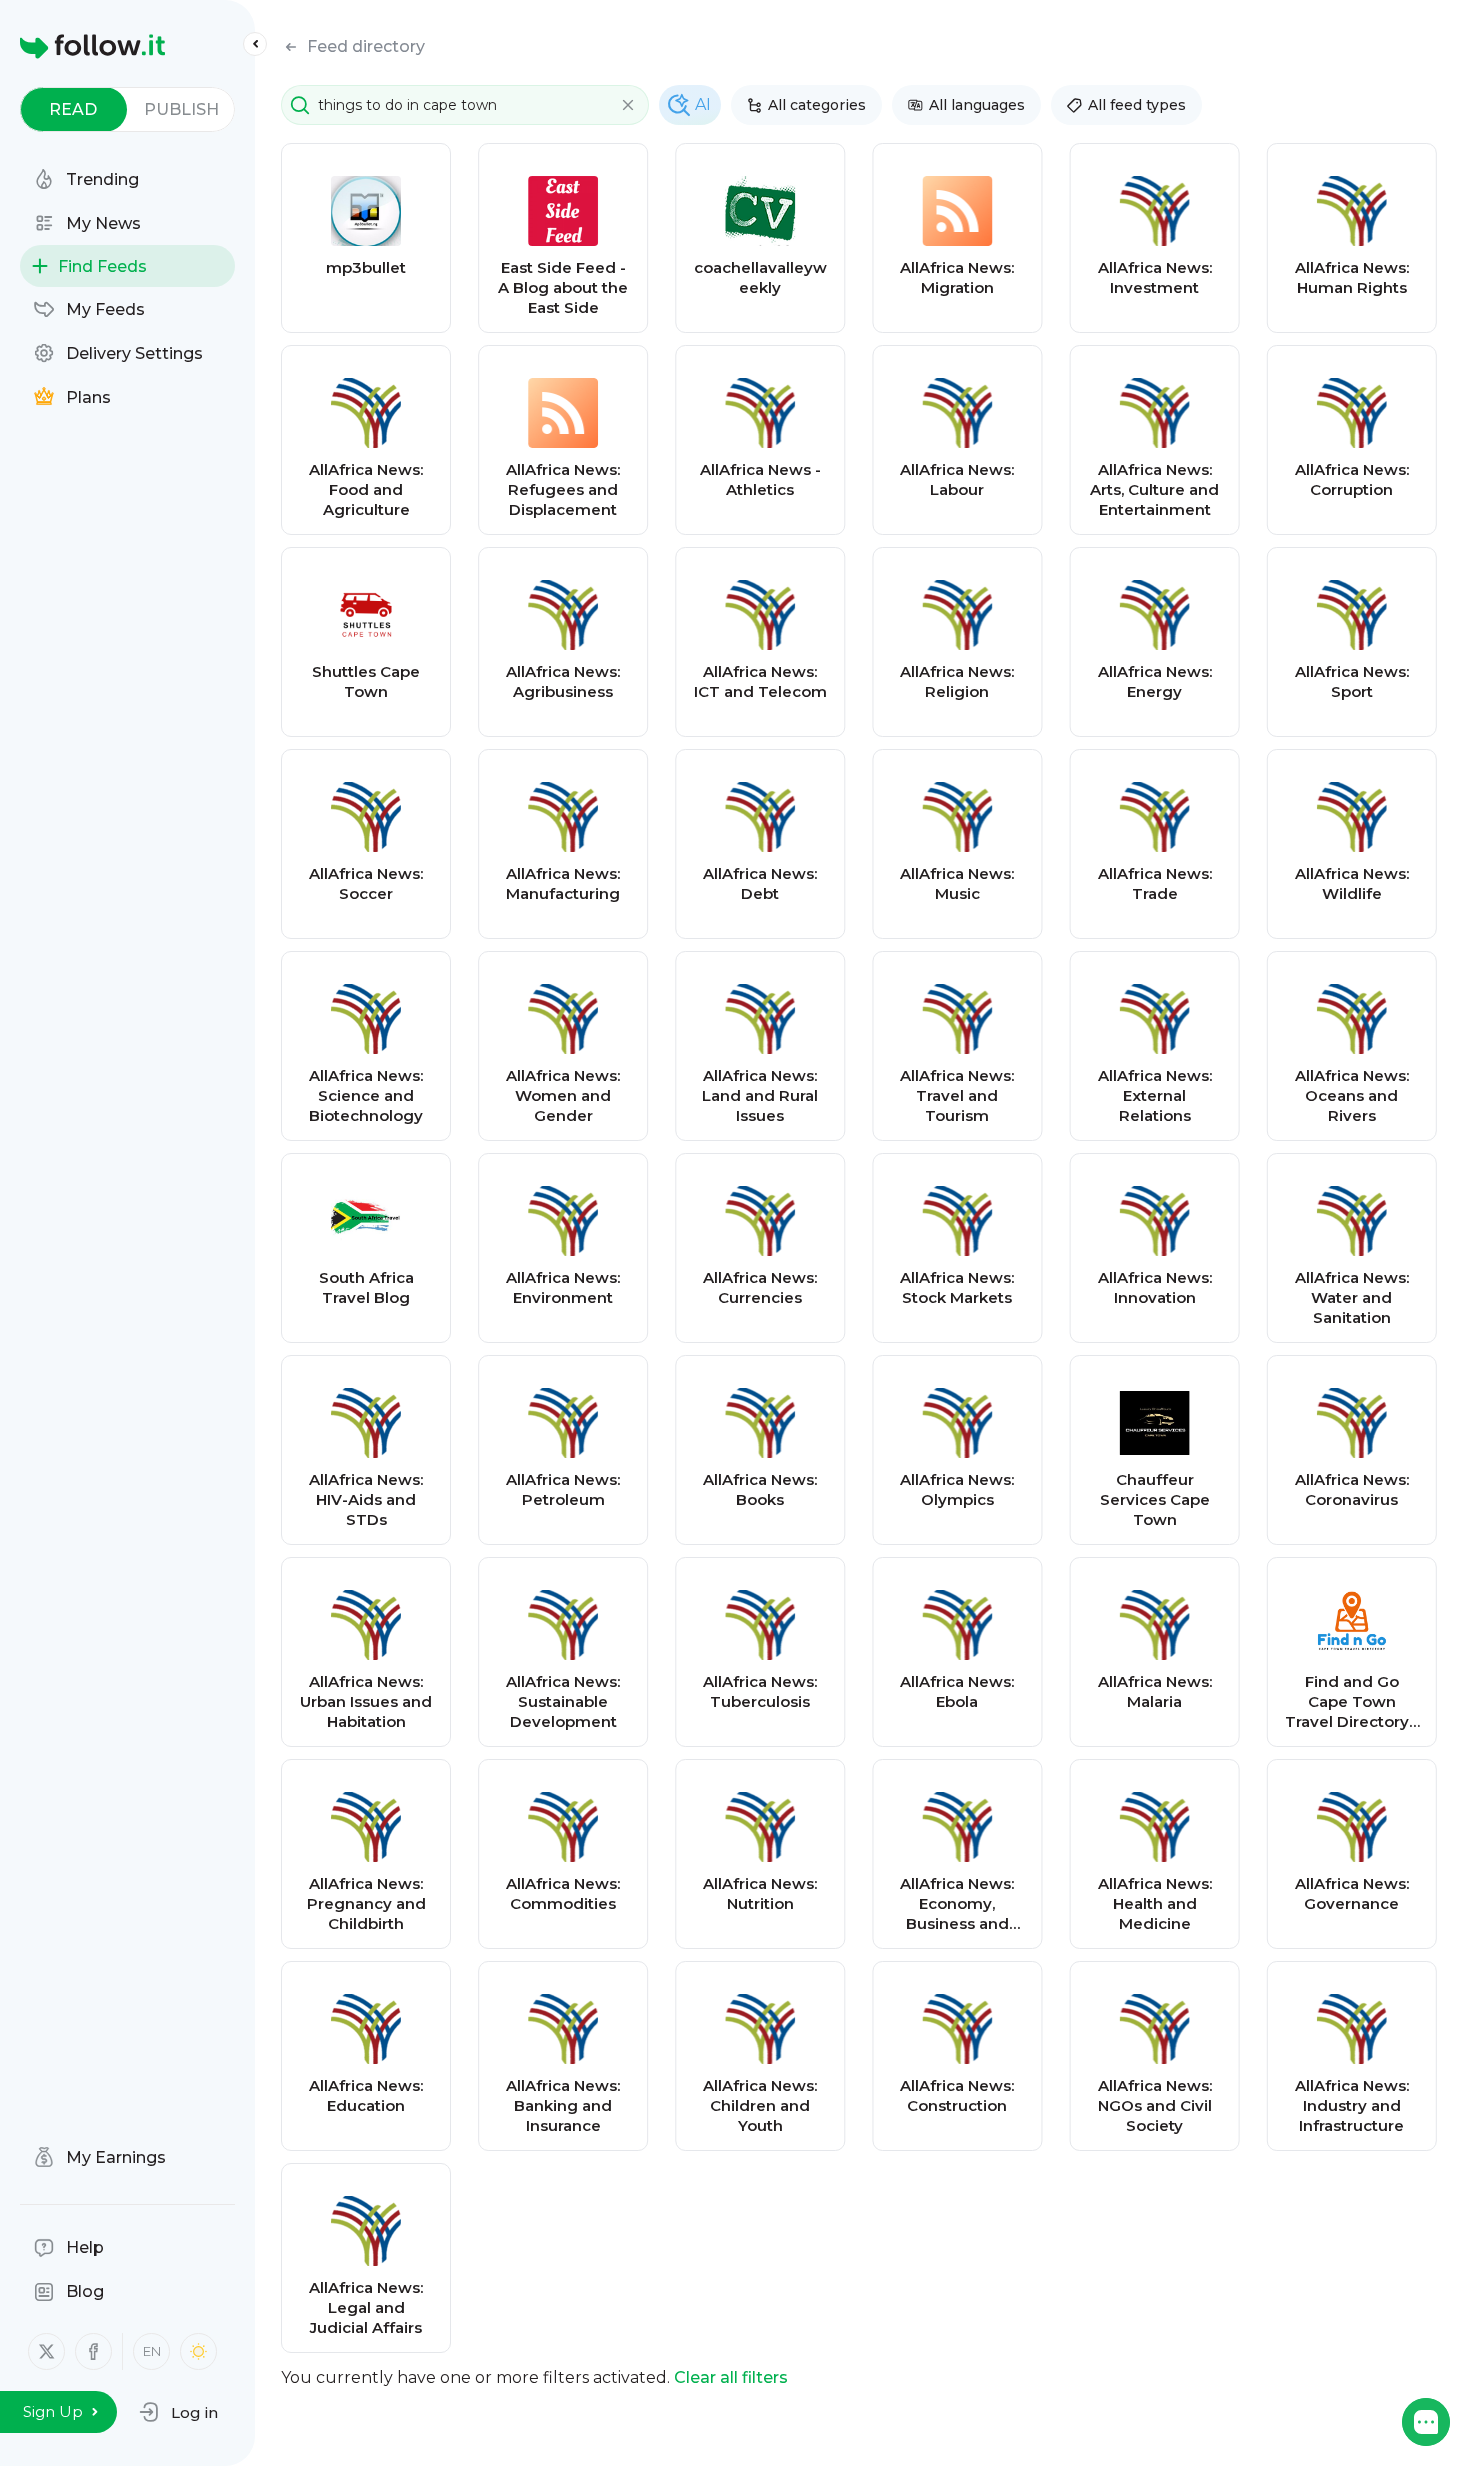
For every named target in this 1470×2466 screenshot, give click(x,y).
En (152, 2351)
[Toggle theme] (198, 2351)
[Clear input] (628, 105)
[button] (178, 2412)
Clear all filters (731, 2377)
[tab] (73, 109)
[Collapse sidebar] (255, 44)
